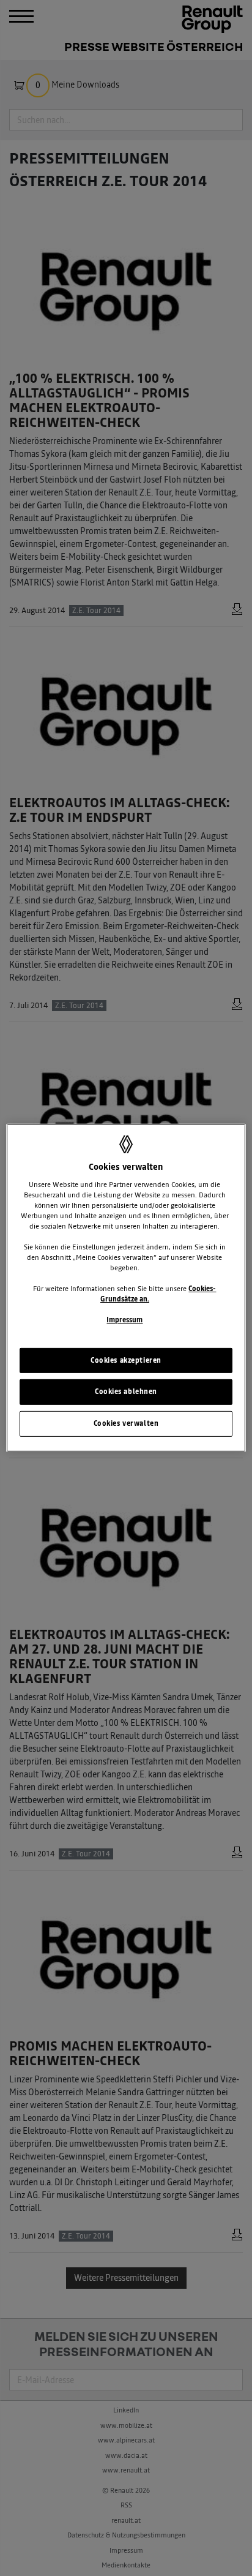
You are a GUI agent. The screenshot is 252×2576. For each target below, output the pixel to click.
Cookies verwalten (126, 1423)
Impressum (124, 1320)
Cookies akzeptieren (126, 1360)
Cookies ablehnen (126, 1392)
